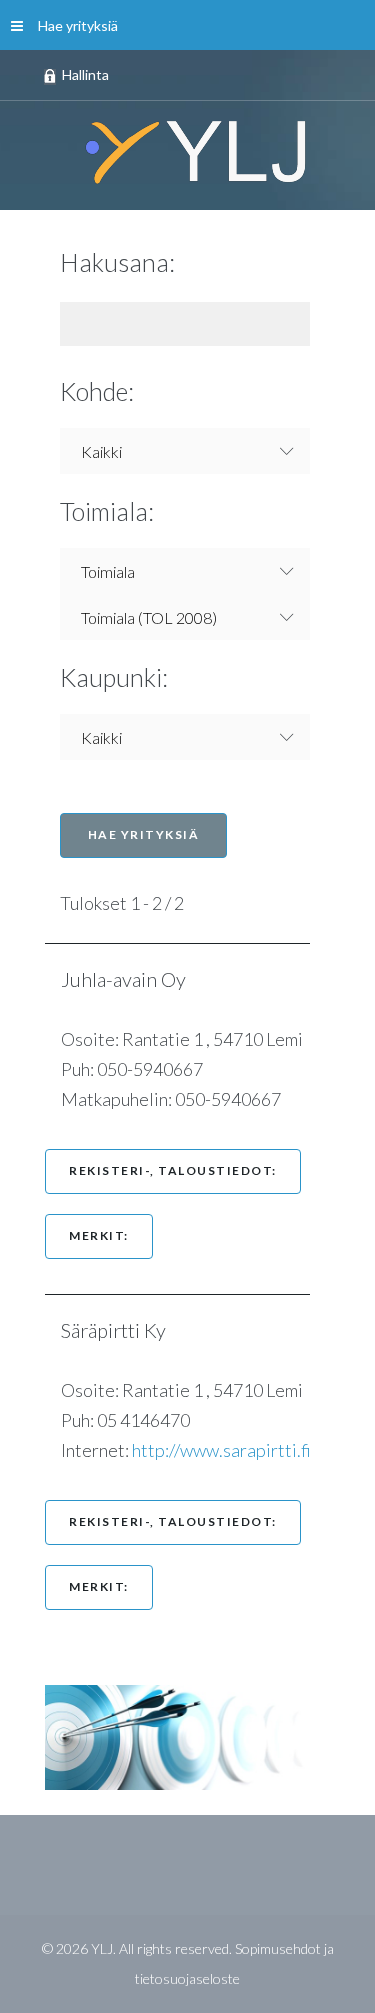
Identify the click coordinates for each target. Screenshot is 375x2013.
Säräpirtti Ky (123, 1330)
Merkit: (99, 1235)
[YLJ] (188, 151)
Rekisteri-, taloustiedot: (173, 1170)
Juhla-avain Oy (133, 979)
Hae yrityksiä (78, 25)
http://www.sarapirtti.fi (221, 1450)
